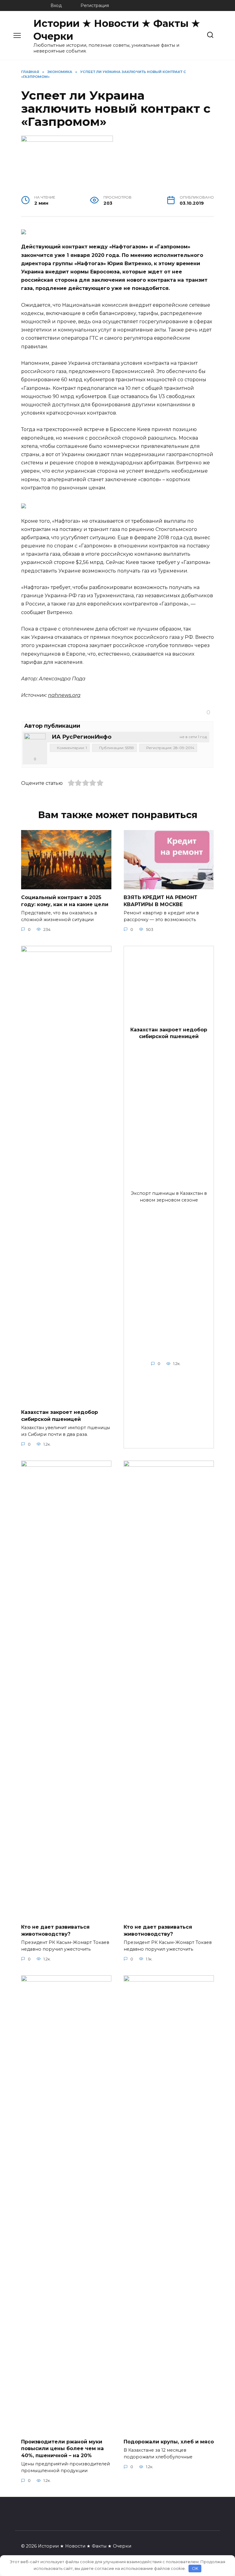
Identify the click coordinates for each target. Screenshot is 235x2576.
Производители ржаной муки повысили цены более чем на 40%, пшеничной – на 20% (62, 2449)
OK (195, 2568)
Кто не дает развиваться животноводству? (55, 1930)
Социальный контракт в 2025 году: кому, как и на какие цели (65, 901)
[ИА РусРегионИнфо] (35, 744)
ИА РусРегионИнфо (82, 737)
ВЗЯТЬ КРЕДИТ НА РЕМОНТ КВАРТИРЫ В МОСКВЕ (160, 901)
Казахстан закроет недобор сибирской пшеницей (60, 1416)
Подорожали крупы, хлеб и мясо (169, 2442)
